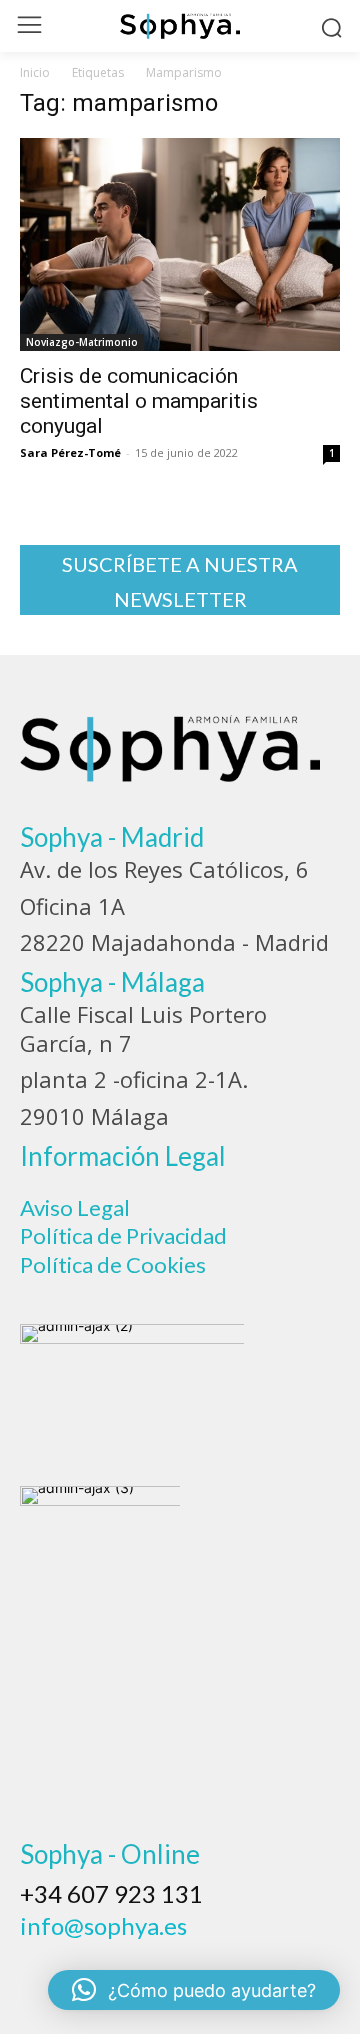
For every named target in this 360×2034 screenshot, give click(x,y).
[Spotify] (204, 1957)
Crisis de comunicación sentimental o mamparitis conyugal (139, 401)
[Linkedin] (150, 1957)
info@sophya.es (103, 1925)
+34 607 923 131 (111, 1893)
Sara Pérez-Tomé (70, 452)
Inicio (35, 72)
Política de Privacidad (123, 1235)
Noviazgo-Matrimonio (82, 342)
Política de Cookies (113, 1264)
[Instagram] (96, 1957)
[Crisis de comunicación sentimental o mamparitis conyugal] (180, 244)
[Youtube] (258, 1957)
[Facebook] (42, 1957)
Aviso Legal (75, 1207)
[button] (194, 1990)
